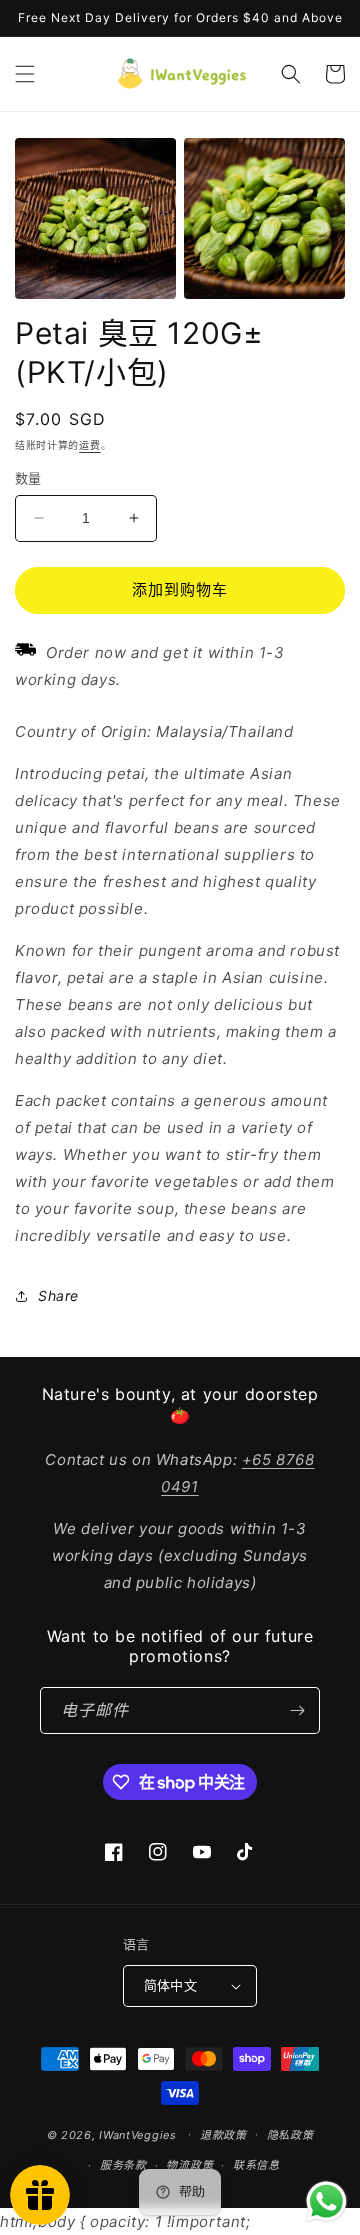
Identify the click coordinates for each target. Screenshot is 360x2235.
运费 (89, 445)
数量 (28, 478)
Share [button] (58, 1295)
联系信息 (256, 2165)
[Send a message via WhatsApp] (326, 2201)
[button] (25, 74)
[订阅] (297, 1710)
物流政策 (189, 2165)
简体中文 (171, 1985)
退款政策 (223, 2135)
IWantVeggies (137, 2134)
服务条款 (123, 2165)
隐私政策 (290, 2135)
